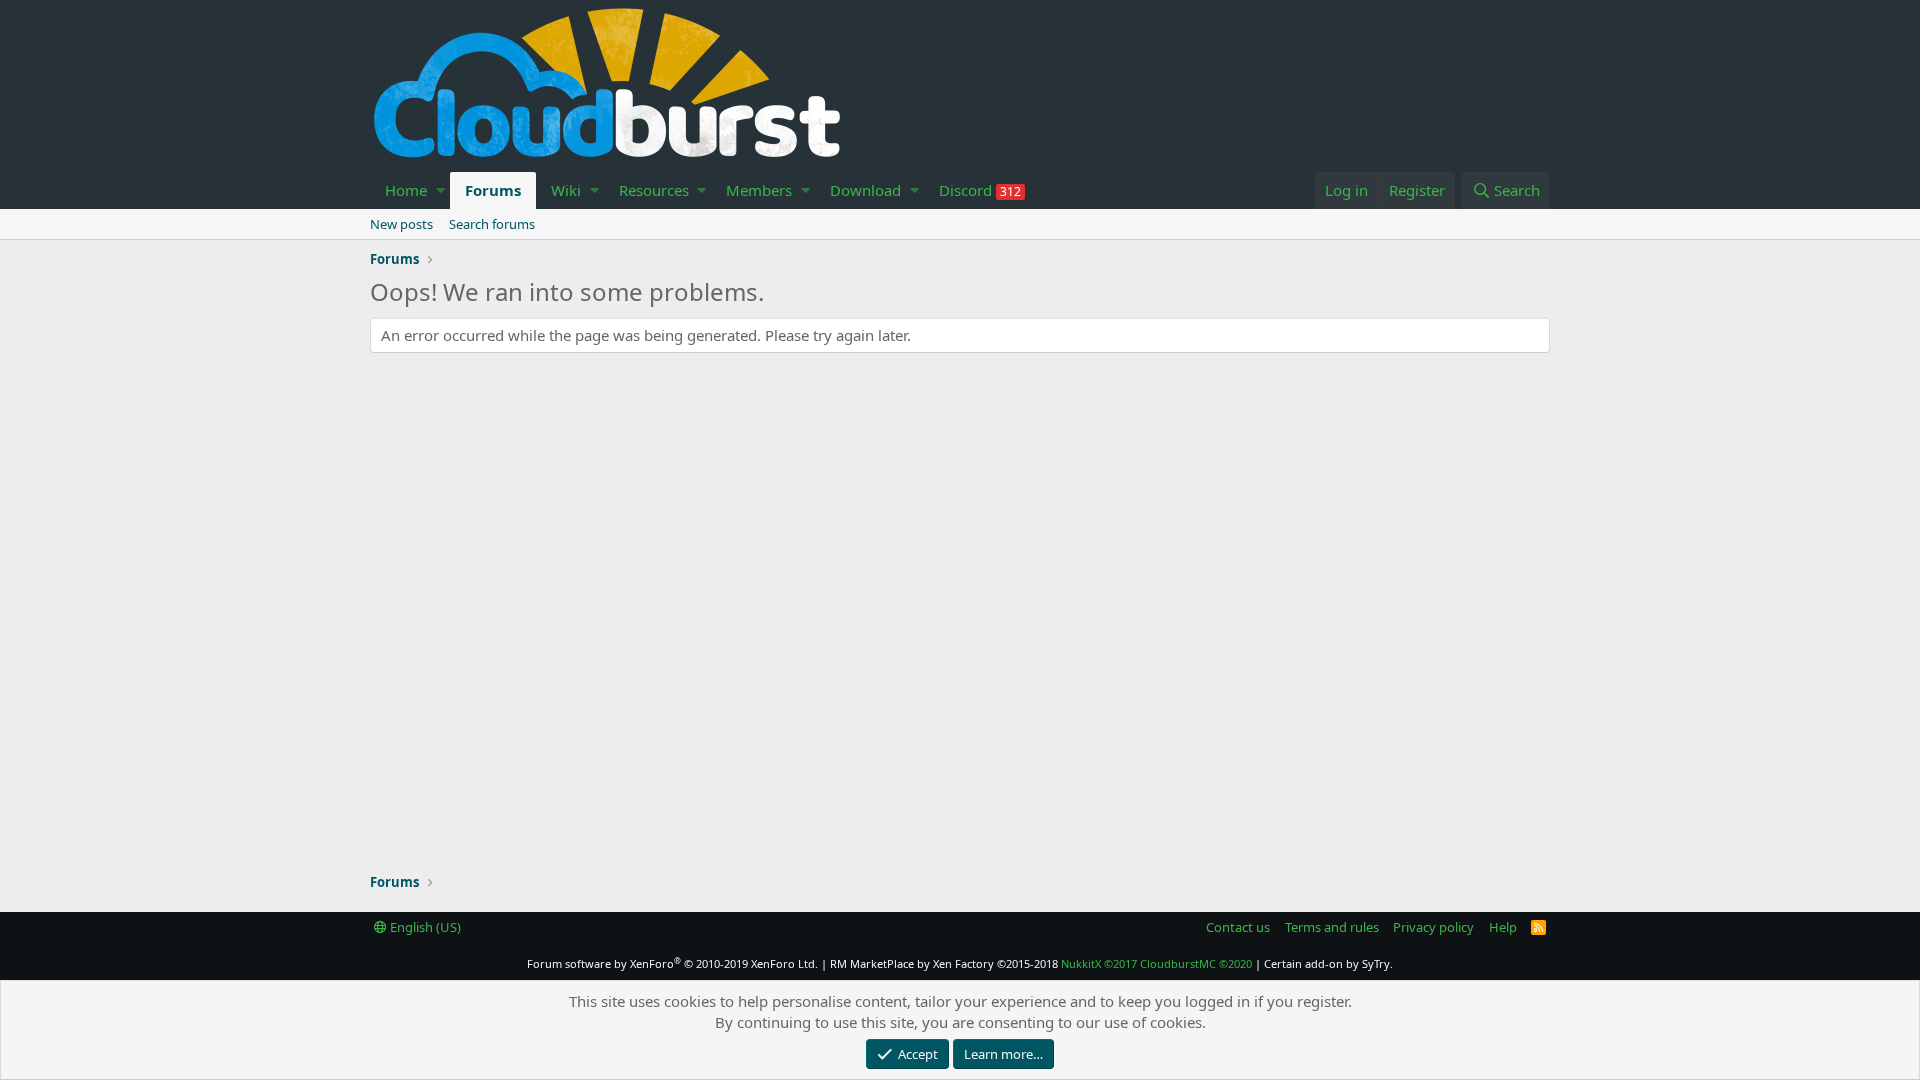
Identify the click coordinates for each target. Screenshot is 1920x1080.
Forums (493, 190)
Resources (654, 190)
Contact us (1238, 927)
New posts (401, 224)
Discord (980, 190)
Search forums (492, 224)
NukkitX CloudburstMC (1156, 963)
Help (1503, 927)
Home (406, 190)
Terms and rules (1332, 927)
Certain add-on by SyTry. (1328, 963)
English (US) (424, 927)
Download (865, 190)
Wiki (566, 190)
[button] (440, 190)
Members (759, 190)
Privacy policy (1433, 927)
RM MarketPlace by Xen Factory (944, 963)
